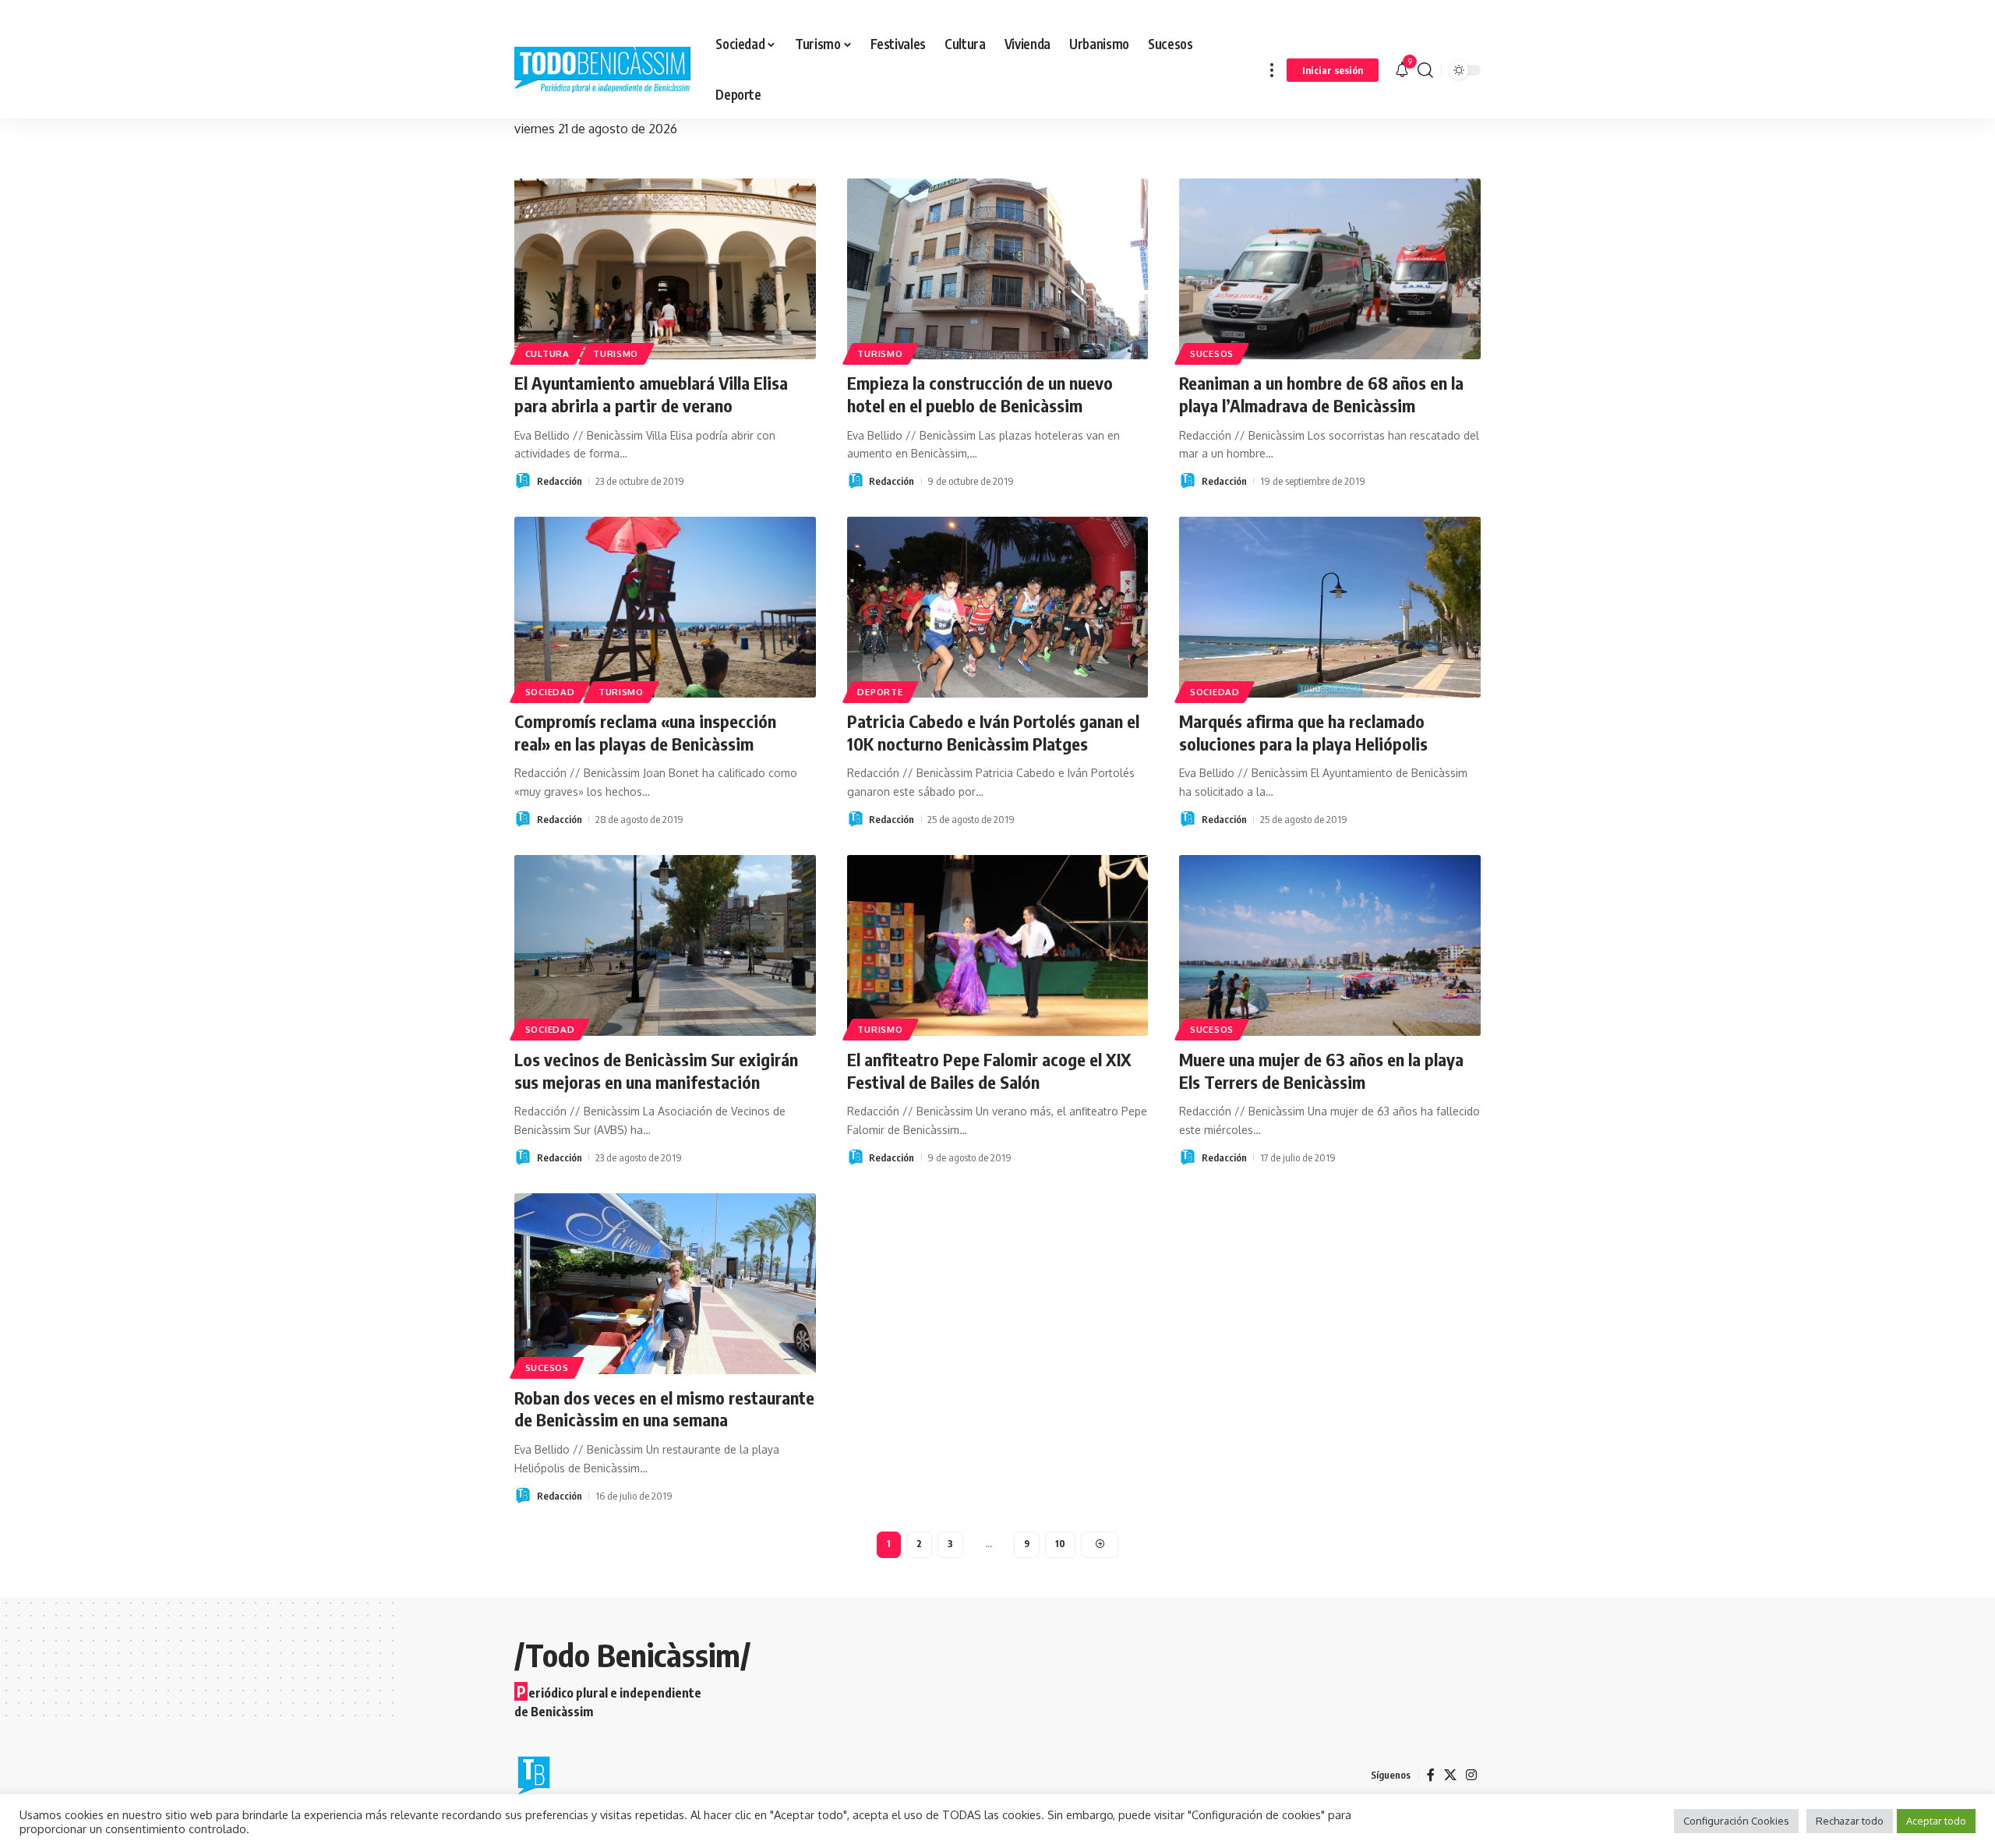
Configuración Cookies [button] (1736, 1821)
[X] (1450, 1775)
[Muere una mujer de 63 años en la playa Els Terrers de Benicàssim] (1330, 945)
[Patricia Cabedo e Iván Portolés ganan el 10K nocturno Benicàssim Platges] (998, 607)
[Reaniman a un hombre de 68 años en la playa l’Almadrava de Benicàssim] (1330, 269)
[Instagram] (1471, 1775)
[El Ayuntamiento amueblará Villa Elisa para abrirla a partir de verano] (665, 269)
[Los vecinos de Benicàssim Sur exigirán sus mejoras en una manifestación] (665, 945)
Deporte (880, 692)
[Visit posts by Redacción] (523, 481)
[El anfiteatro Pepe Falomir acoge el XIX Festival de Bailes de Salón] (998, 945)
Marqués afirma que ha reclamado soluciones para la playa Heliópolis (1303, 732)
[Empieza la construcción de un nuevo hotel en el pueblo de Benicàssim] (998, 269)
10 (1060, 1544)
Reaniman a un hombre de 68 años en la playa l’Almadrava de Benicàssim (1321, 394)
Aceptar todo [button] (1936, 1821)
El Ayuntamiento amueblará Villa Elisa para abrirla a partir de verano (651, 394)
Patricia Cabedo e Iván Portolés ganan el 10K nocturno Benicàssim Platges (993, 732)
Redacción (560, 481)
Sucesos (1212, 353)
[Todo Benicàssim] (602, 70)
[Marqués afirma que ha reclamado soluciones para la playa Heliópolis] (1330, 607)
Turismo (616, 353)
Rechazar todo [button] (1850, 1821)
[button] (1272, 70)
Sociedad (550, 692)
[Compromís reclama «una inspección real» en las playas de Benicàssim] (665, 607)
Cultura (547, 353)
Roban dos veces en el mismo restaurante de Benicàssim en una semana (664, 1409)
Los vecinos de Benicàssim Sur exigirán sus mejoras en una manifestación (656, 1071)
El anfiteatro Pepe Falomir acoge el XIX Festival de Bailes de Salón (989, 1071)
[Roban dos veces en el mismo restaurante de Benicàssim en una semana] (665, 1284)
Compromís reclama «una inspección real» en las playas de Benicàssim (645, 732)
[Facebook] (1431, 1775)
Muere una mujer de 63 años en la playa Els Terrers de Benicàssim (1321, 1071)
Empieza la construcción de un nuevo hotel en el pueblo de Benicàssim (980, 394)
